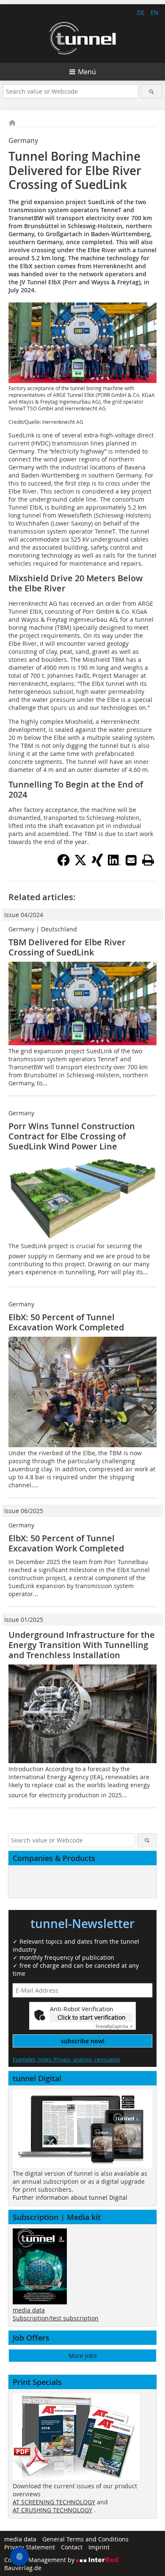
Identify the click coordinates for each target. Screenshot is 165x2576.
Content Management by (40, 2560)
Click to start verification (92, 2017)
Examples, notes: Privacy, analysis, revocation (66, 2059)
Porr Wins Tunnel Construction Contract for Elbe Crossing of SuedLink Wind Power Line (72, 1136)
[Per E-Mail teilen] (131, 860)
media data (29, 2310)
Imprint (99, 2547)
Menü (87, 72)
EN (155, 12)
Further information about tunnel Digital (70, 2197)
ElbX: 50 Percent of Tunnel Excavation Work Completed (66, 1322)
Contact (72, 2547)
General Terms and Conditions (85, 2539)
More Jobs (83, 2356)
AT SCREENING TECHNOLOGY (54, 2502)
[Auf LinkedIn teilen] (114, 864)
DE (141, 12)
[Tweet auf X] (80, 864)
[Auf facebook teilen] (63, 864)
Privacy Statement (30, 2547)
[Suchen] (152, 91)
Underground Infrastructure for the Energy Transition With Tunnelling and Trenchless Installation (82, 1645)
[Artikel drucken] (148, 860)
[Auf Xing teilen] (97, 864)
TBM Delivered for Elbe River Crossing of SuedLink (67, 947)
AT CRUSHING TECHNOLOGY (52, 2510)
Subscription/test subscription (56, 2318)
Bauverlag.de (23, 2568)
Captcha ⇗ (114, 2027)
